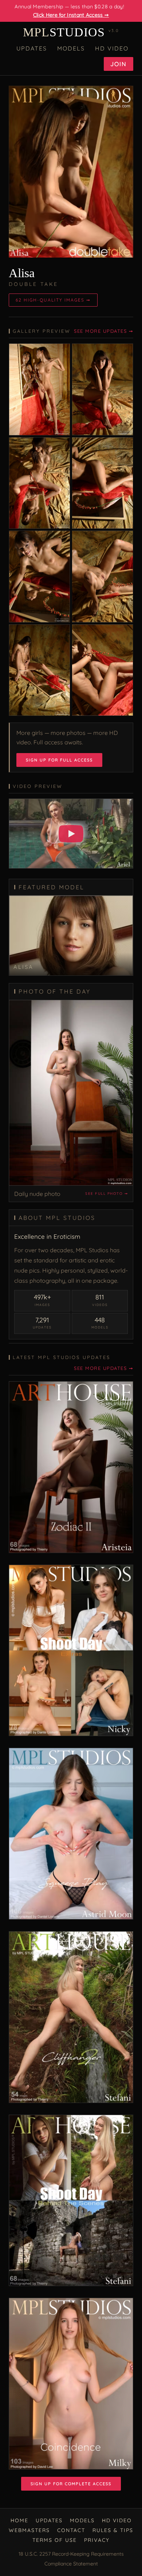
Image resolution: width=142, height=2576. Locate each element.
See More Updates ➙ (104, 331)
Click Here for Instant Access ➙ (71, 15)
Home (19, 2520)
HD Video (112, 48)
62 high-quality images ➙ (53, 300)
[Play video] (71, 834)
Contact (71, 2530)
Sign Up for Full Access (59, 760)
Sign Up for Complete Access (71, 2484)
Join (119, 64)
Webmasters (29, 2530)
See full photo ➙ (106, 1194)
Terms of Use (55, 2540)
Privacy (97, 2540)
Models (71, 48)
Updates (32, 48)
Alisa (22, 273)
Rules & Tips (113, 2530)
